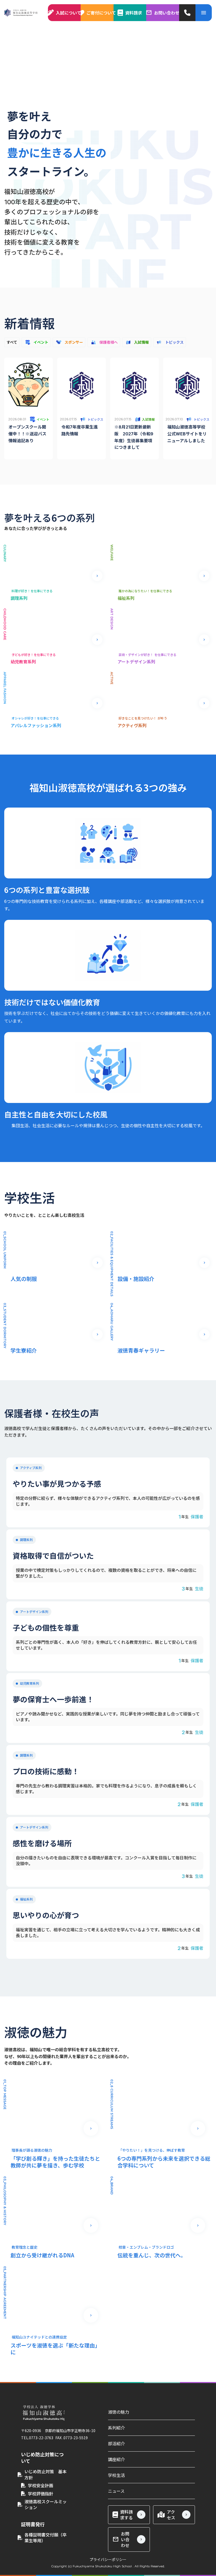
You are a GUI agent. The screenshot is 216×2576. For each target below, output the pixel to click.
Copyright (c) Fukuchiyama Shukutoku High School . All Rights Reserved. (108, 2566)
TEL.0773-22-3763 (37, 2438)
